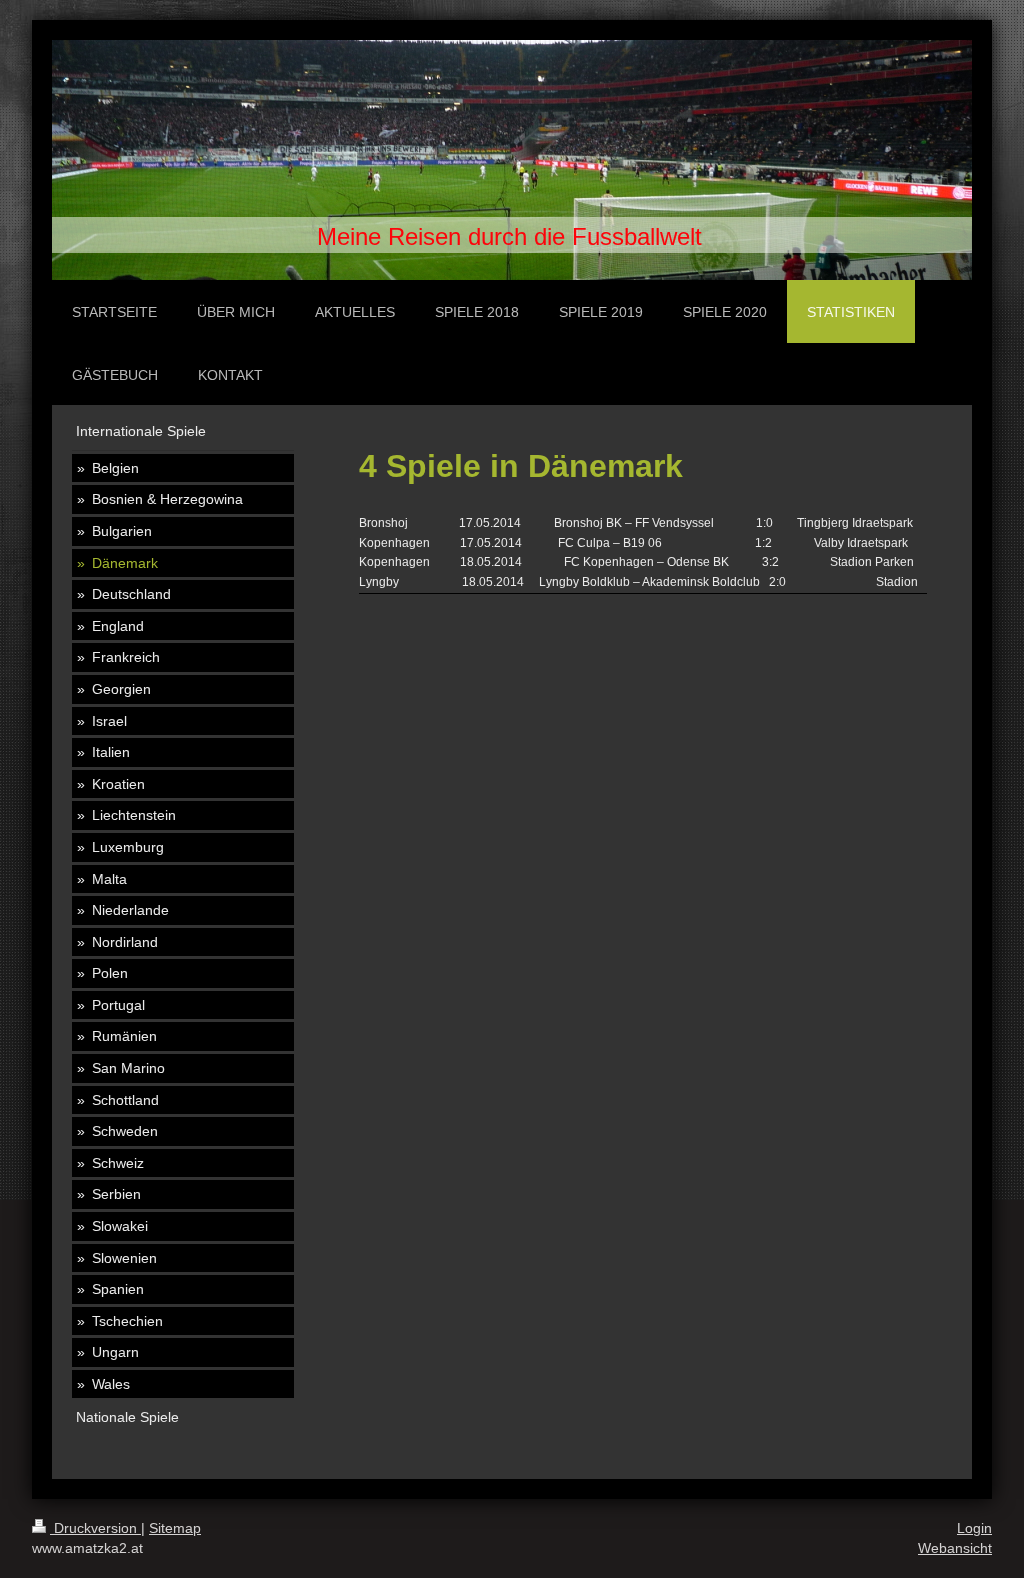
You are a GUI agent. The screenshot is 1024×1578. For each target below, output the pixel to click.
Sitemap (175, 1528)
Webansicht (955, 1548)
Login (974, 1528)
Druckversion (95, 1528)
